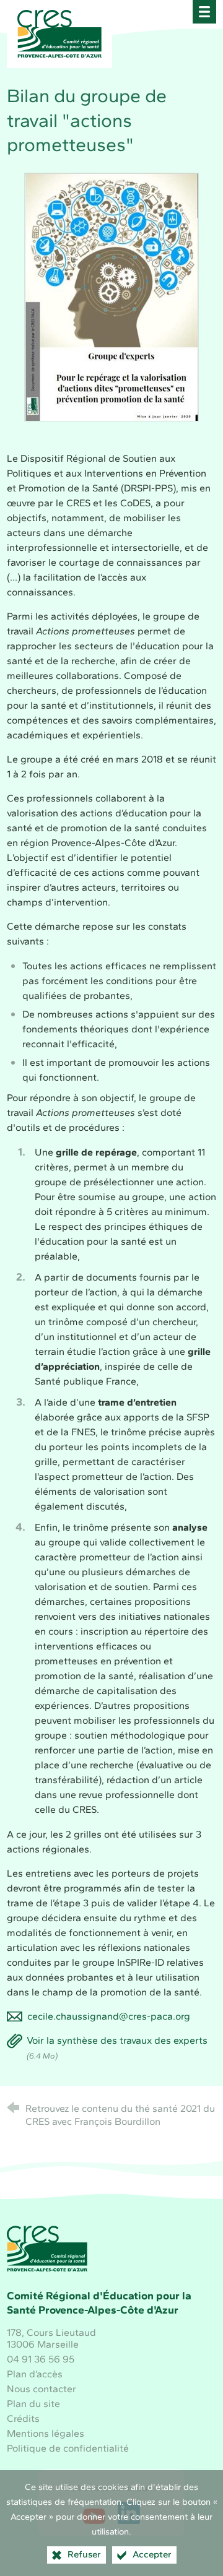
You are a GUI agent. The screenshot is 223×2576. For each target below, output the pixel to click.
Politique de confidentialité (68, 2448)
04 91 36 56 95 (41, 2359)
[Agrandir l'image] (111, 296)
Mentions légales (46, 2433)
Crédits (23, 2418)
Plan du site (33, 2404)
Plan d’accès (35, 2374)
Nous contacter (42, 2389)
